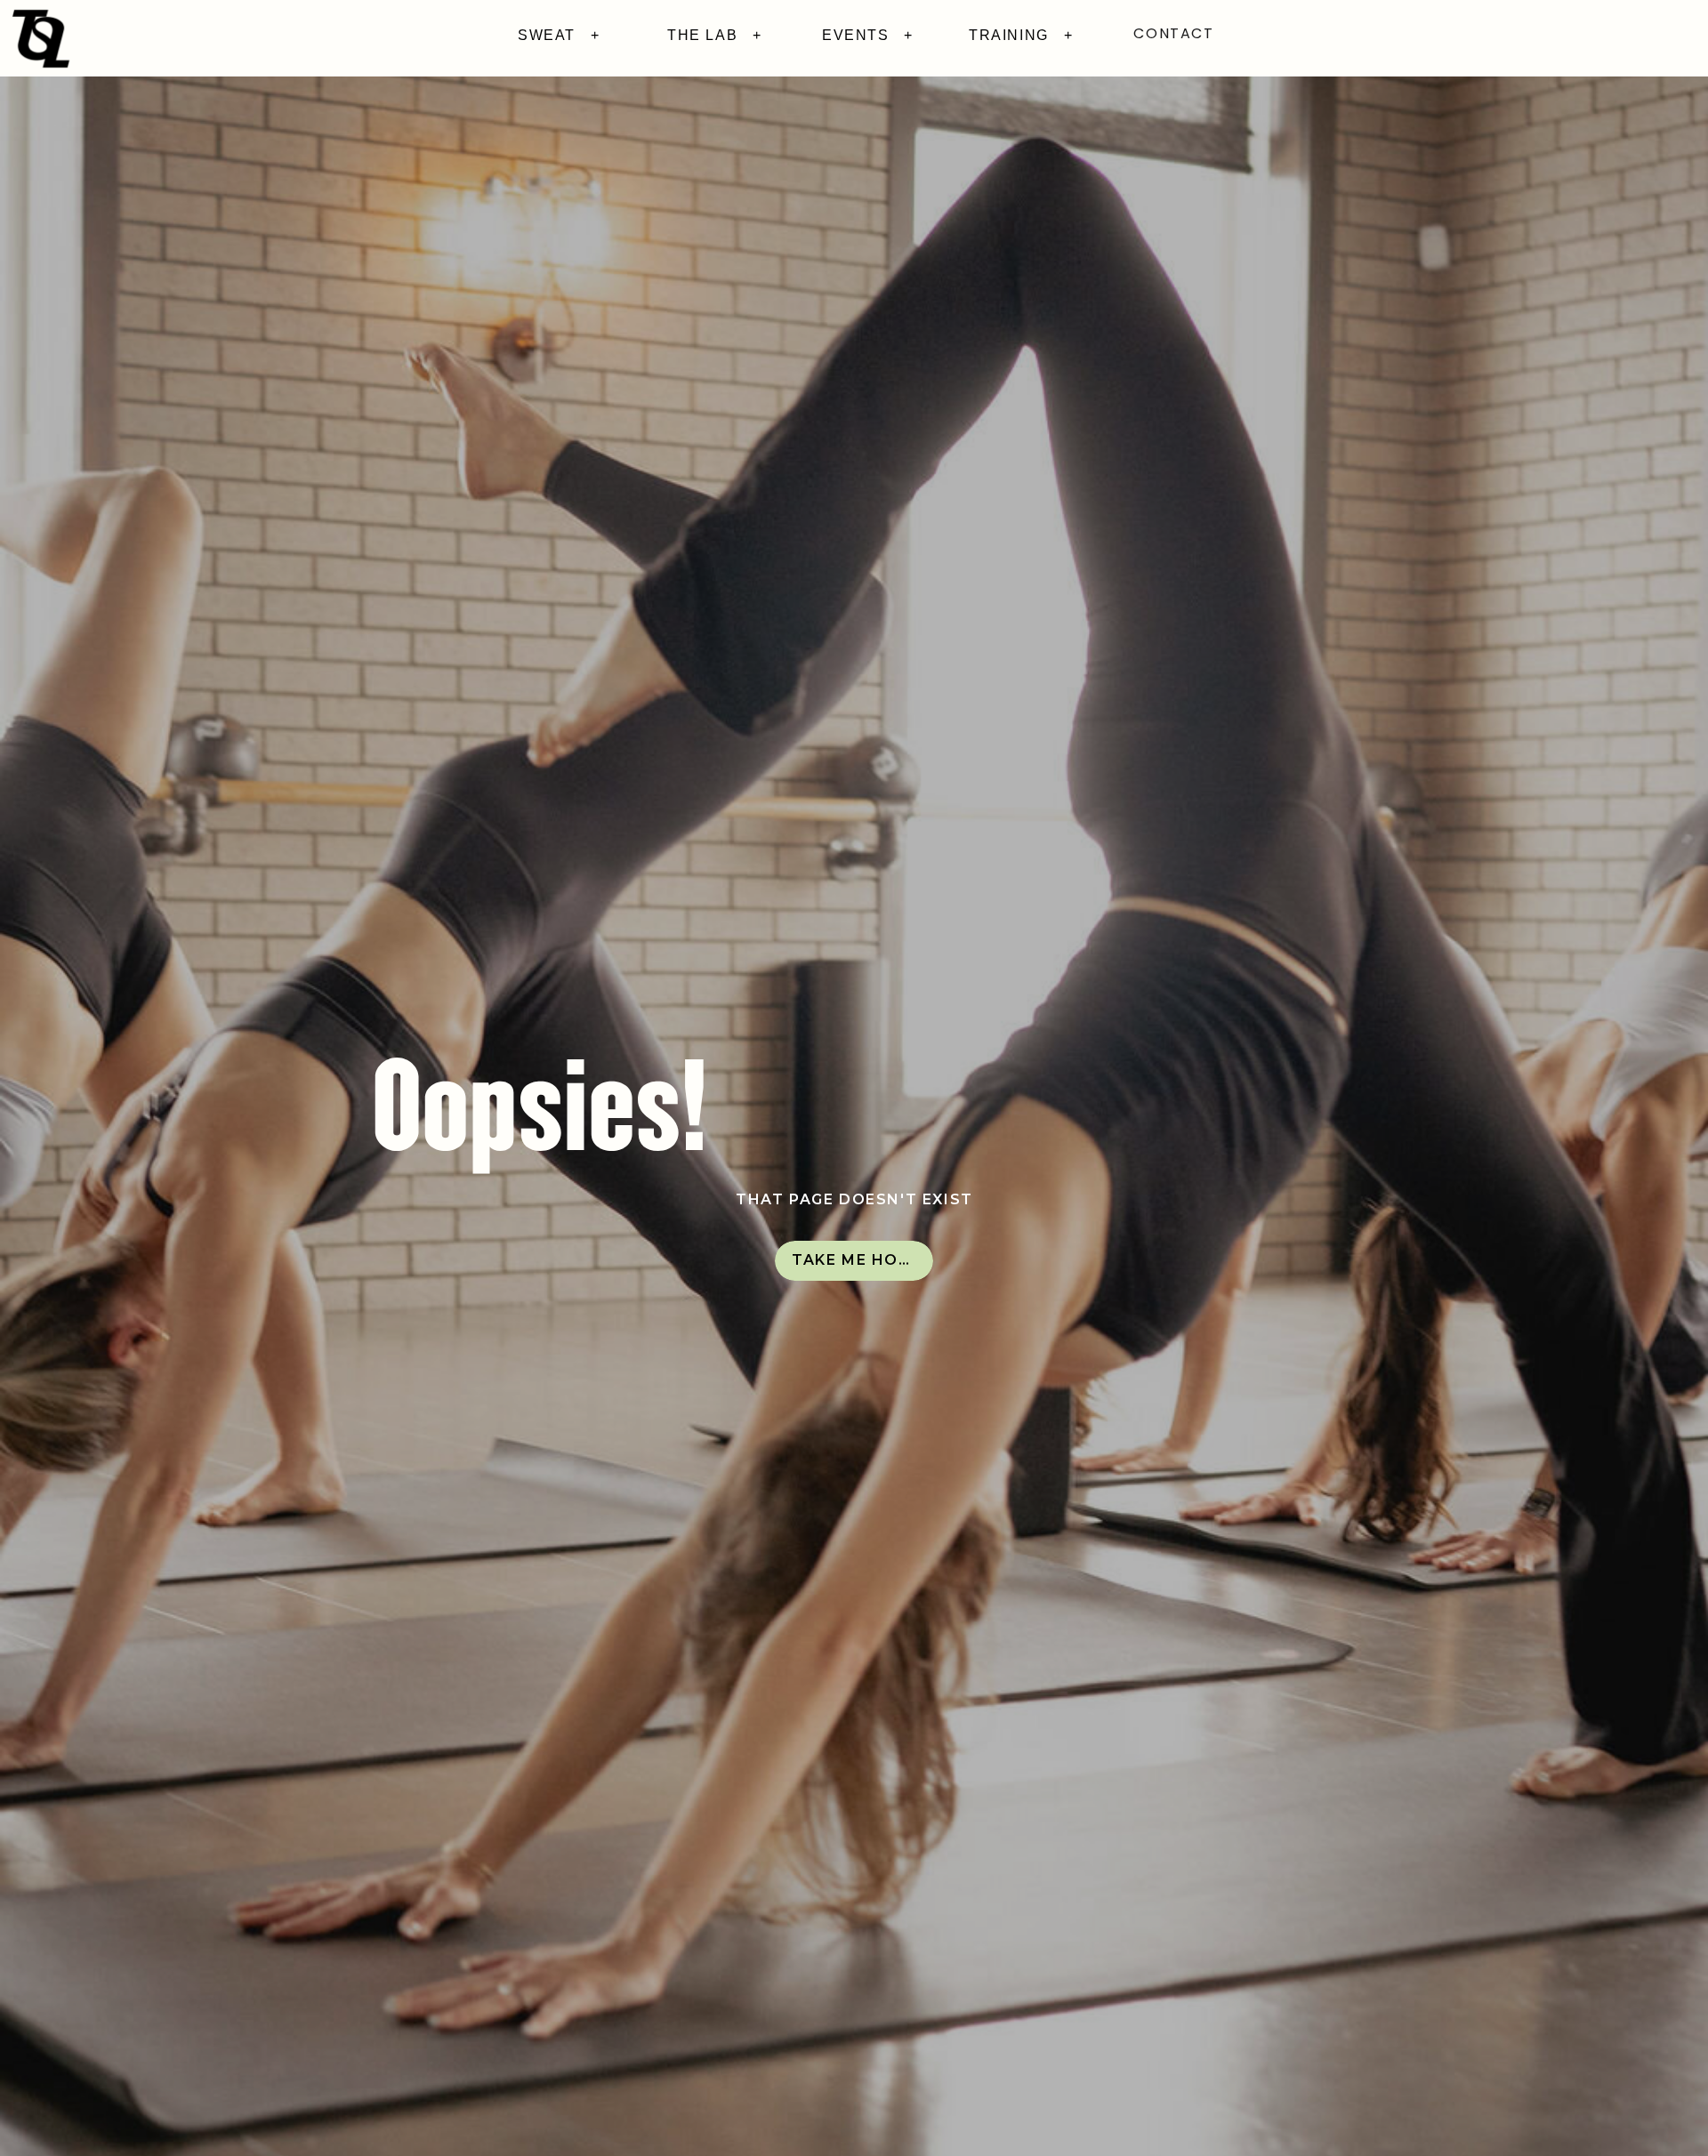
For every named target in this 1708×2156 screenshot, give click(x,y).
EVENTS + (868, 35)
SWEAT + (559, 35)
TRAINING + (1021, 35)
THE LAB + (715, 35)
